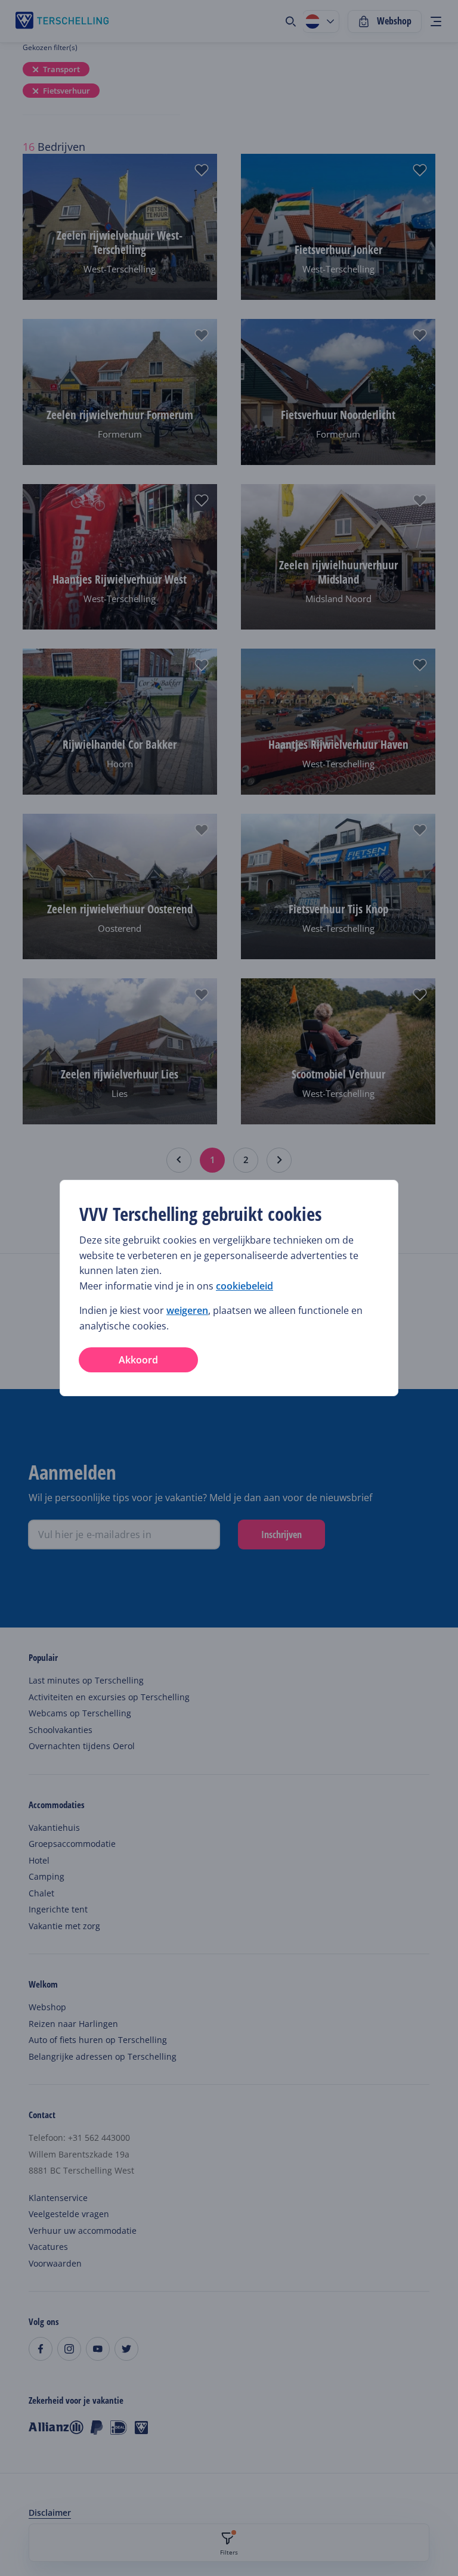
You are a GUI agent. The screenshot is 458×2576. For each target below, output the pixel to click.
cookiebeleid (245, 1286)
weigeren (187, 1310)
